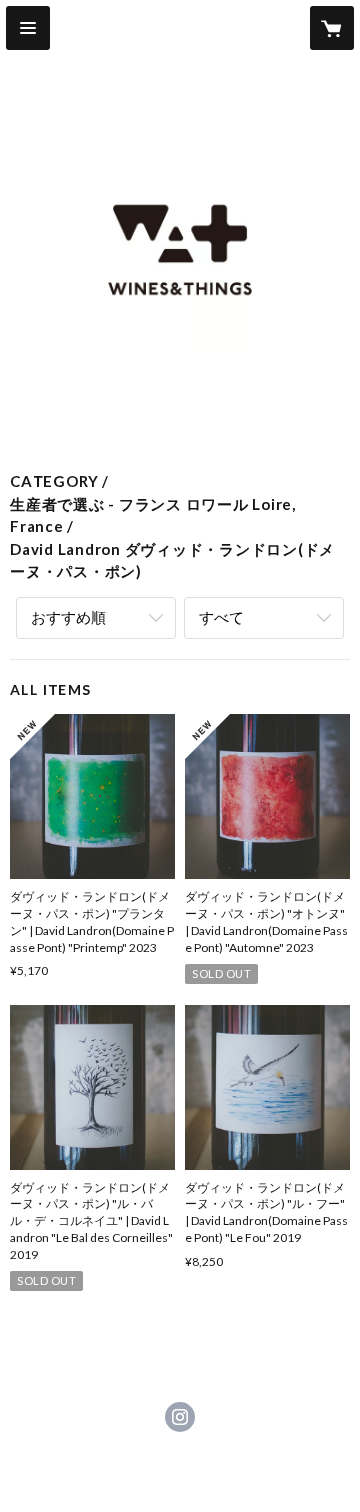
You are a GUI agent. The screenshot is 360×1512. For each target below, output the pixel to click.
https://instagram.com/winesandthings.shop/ (180, 1417)
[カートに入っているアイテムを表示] (332, 28)
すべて (221, 617)
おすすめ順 (68, 617)
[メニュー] (28, 28)
